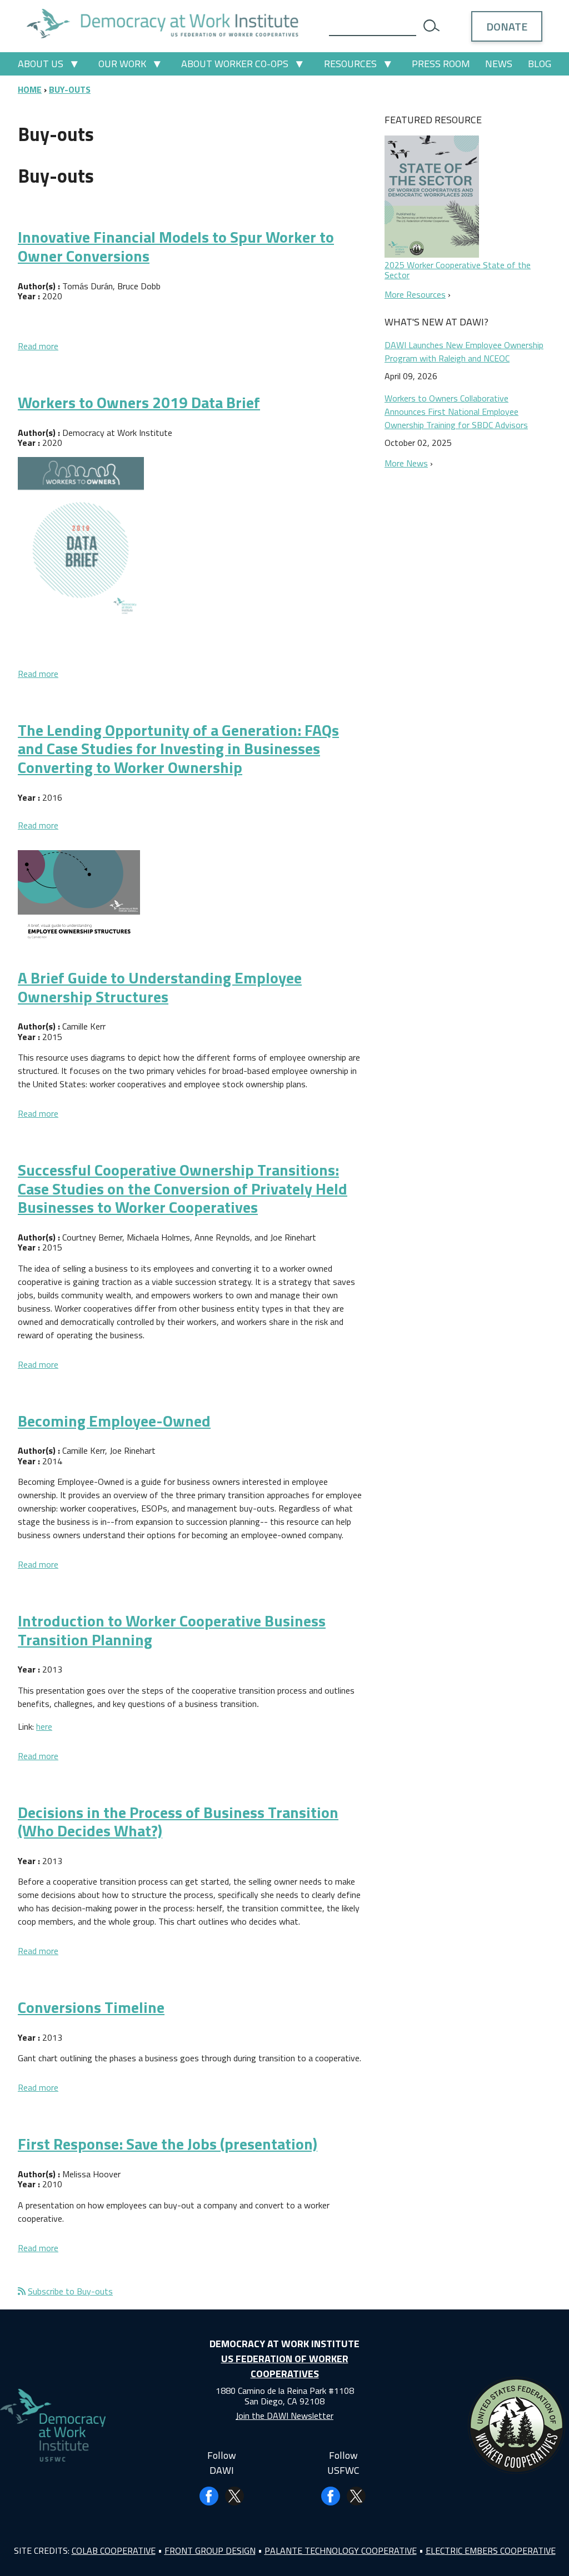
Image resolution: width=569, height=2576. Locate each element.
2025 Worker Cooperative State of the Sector (458, 270)
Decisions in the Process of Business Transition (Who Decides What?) (178, 1822)
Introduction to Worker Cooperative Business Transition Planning (172, 1630)
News (499, 64)
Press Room (441, 64)
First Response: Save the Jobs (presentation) (168, 2144)
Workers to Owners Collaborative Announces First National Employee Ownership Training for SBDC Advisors (456, 411)
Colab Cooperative (114, 2550)
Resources (350, 64)
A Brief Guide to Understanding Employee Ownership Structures (160, 987)
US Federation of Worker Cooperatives (285, 2366)
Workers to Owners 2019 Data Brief (139, 402)
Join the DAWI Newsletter (284, 2416)
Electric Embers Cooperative (491, 2550)
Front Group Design (210, 2550)
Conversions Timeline (91, 2007)
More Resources (415, 294)
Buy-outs (70, 89)
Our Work (122, 64)
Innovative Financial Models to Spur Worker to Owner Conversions (176, 246)
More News (406, 463)
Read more (38, 346)
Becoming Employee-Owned (114, 1421)
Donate (507, 26)
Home (30, 89)
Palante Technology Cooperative (341, 2550)
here (44, 1726)
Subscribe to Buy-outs (70, 2291)
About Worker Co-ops (235, 64)
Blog (540, 64)
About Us (41, 64)
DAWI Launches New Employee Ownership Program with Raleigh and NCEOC (464, 351)
